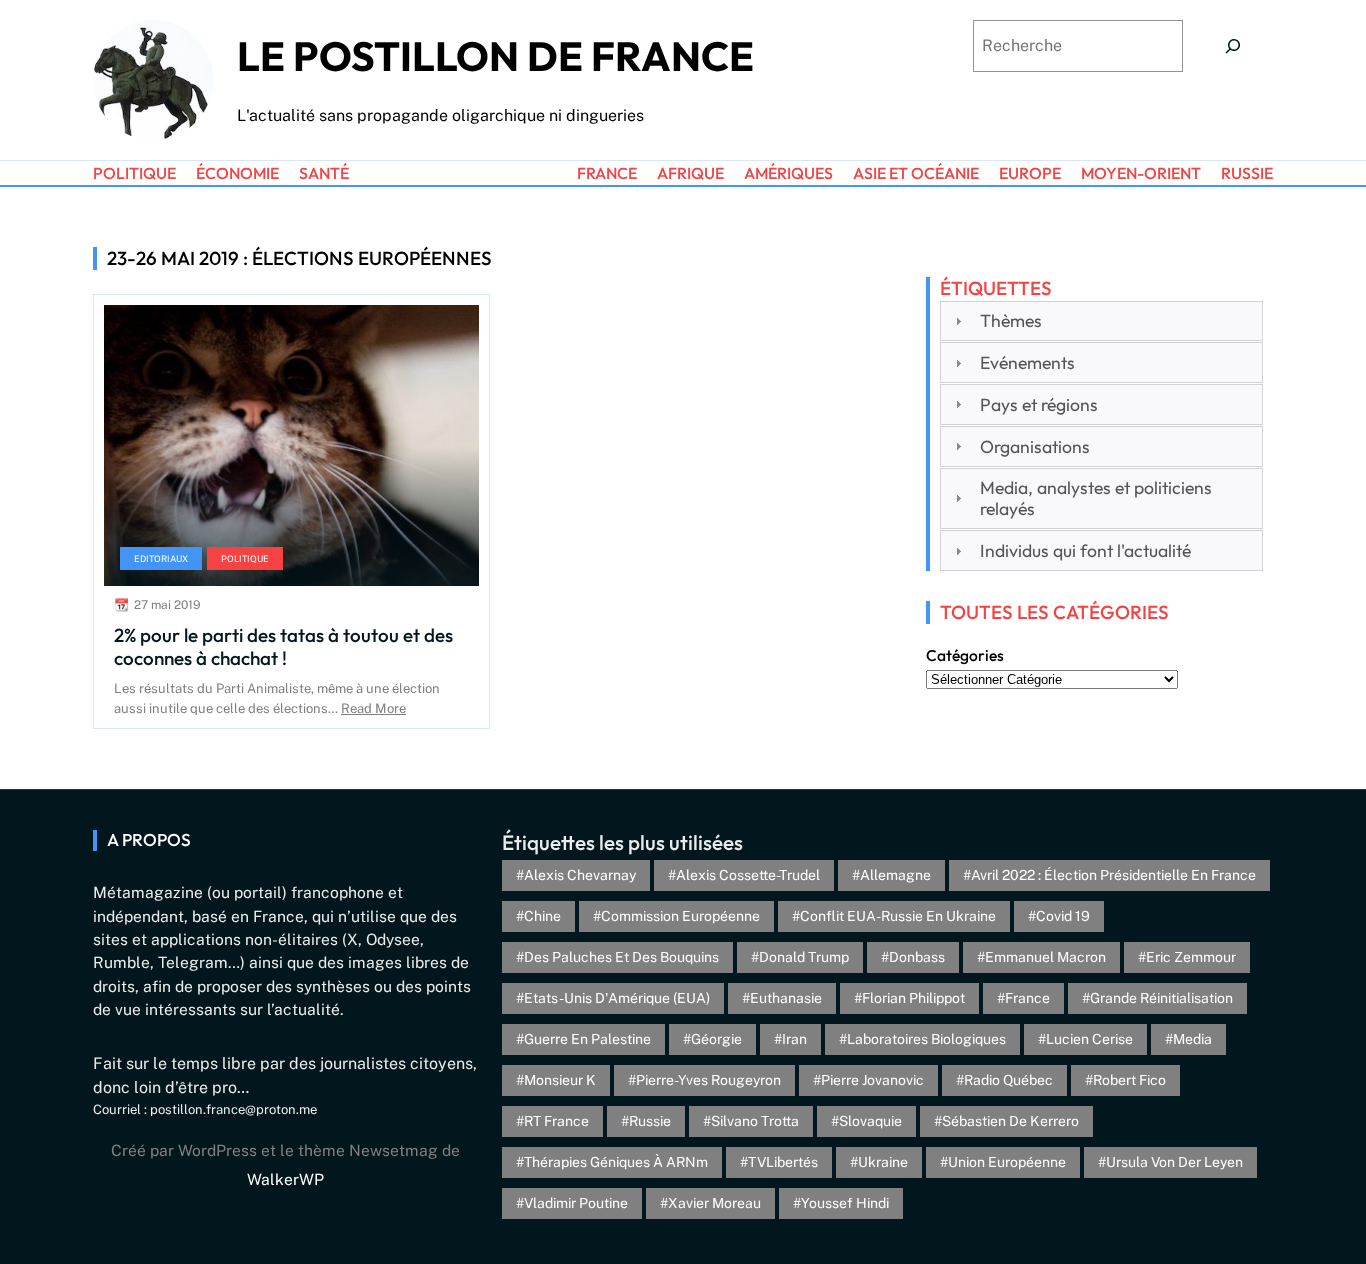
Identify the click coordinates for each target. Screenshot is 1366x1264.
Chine (542, 916)
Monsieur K (560, 1080)
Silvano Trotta (755, 1121)
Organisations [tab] (1035, 446)
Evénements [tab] (1027, 362)
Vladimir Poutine (576, 1203)
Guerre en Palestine (587, 1039)
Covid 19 (1063, 916)
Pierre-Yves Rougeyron (708, 1080)
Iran (794, 1039)
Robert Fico (1129, 1080)
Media (1192, 1039)
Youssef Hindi (845, 1203)
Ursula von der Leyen (1174, 1162)
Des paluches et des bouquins (621, 957)
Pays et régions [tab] (1039, 404)
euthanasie (786, 998)
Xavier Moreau (714, 1203)
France (1027, 998)
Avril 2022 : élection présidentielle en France (1113, 875)
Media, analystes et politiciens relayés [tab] (1096, 498)
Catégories (965, 655)
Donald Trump (804, 957)
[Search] (1233, 46)
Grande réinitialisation (1161, 998)
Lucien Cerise (1089, 1039)
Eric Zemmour (1191, 957)
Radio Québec (1008, 1080)
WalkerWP (285, 1179)
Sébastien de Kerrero (1010, 1121)
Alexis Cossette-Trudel (748, 875)
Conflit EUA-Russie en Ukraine (898, 916)
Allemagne (895, 875)
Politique (245, 558)
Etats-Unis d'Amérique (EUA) (617, 998)
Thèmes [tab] (1011, 320)
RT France (556, 1121)
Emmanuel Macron (1045, 957)
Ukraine (883, 1162)
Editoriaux (161, 558)
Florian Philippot (913, 998)
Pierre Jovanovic (872, 1080)
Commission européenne (680, 916)
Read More (373, 708)
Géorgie (716, 1039)
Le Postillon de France (495, 56)
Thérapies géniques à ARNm (616, 1162)
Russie (650, 1121)
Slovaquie (870, 1121)
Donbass (917, 957)
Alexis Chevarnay (580, 875)
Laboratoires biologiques (926, 1039)
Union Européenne (1007, 1162)
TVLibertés (783, 1162)
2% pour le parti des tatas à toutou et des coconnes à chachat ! (283, 646)
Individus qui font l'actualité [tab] (1085, 550)
